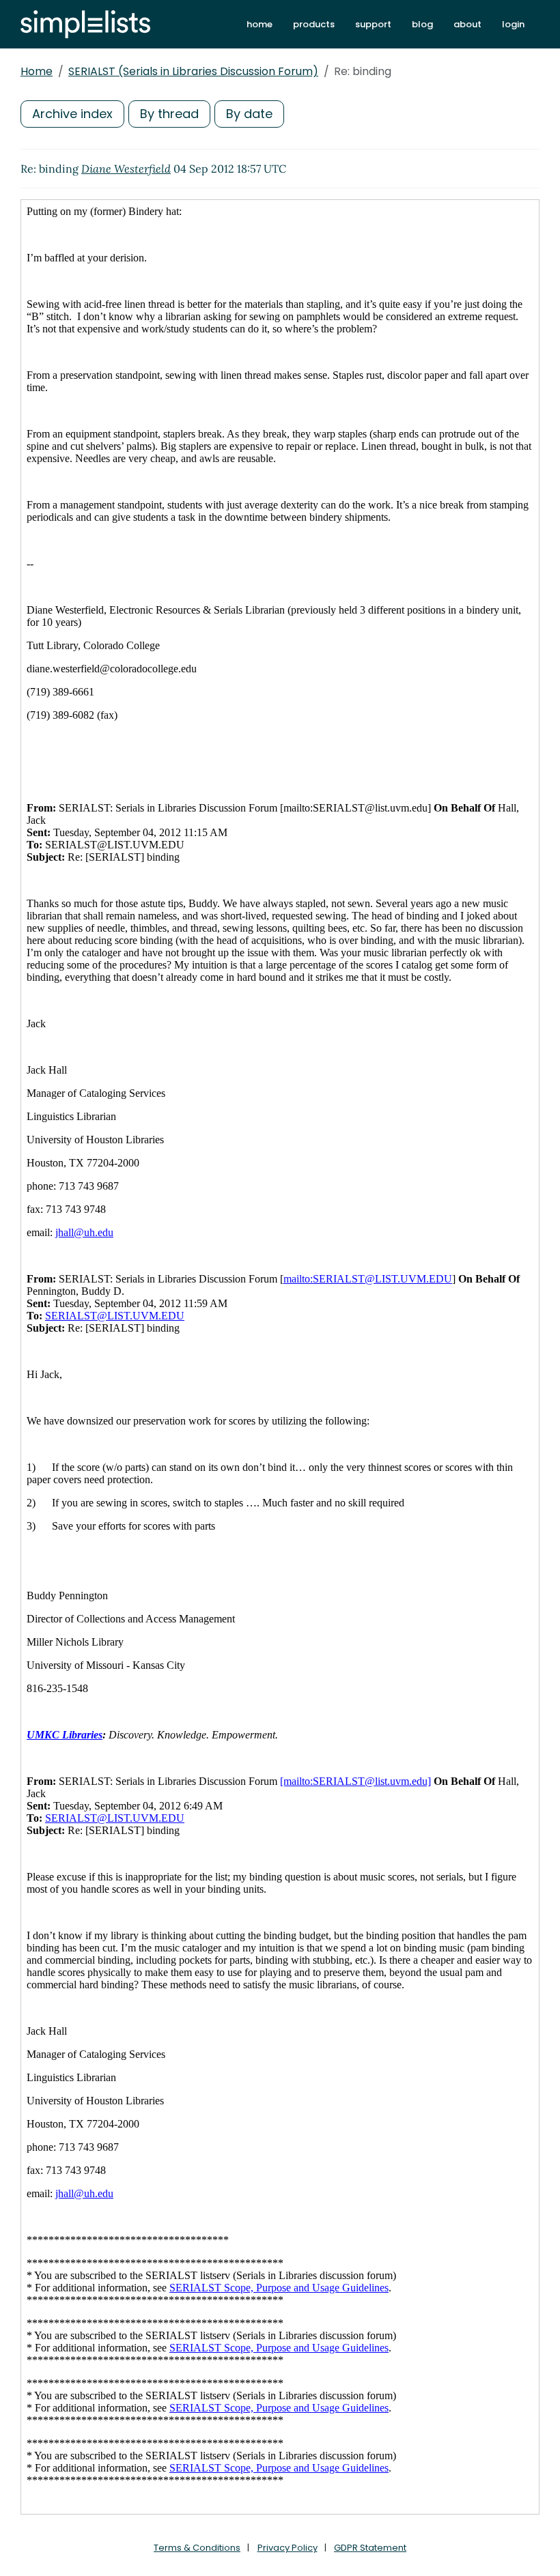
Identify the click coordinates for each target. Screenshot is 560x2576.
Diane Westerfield (126, 169)
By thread (169, 114)
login (513, 24)
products (314, 24)
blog (422, 24)
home (260, 24)
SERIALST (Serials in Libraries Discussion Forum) (193, 71)
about (467, 24)
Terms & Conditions (197, 2548)
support (373, 24)
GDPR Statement (370, 2548)
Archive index (72, 114)
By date (249, 114)
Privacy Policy (288, 2548)
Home (37, 71)
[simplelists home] (85, 24)
